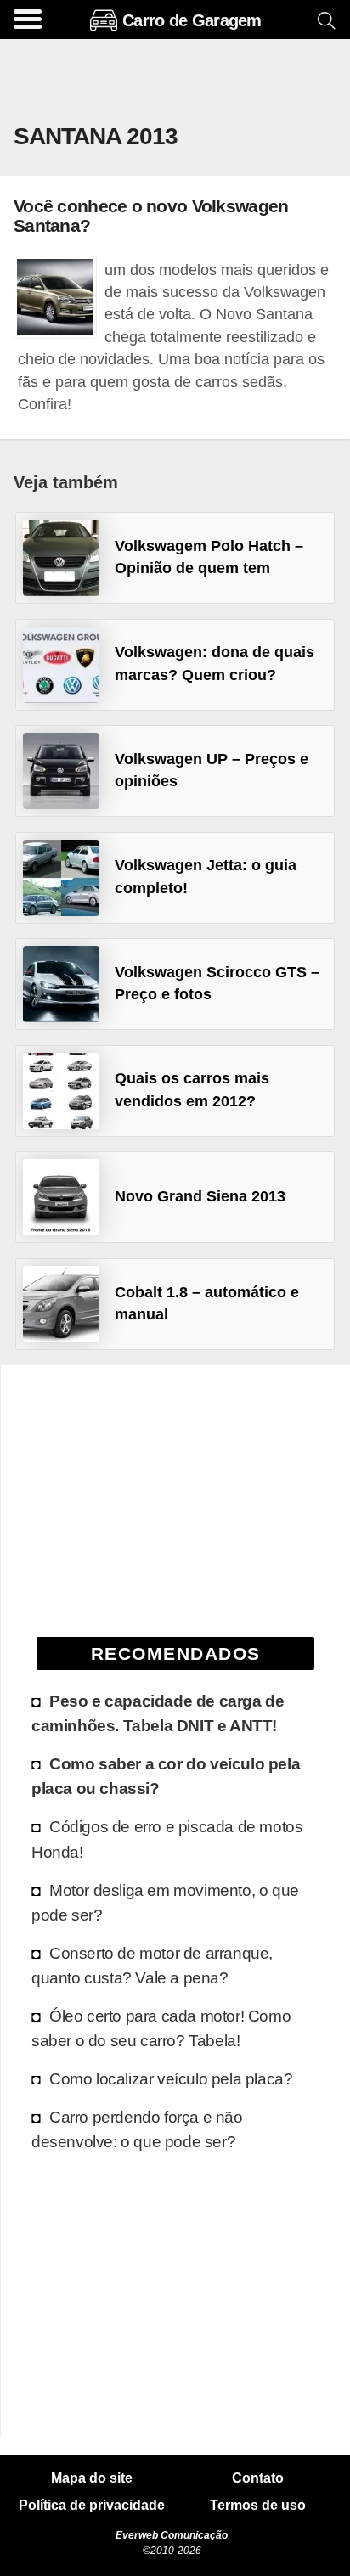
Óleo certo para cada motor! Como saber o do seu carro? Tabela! (161, 2028)
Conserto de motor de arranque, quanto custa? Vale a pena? (152, 1965)
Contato (258, 2478)
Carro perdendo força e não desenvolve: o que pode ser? (137, 2129)
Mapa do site (92, 2478)
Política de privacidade (92, 2506)
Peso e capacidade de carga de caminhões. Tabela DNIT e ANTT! (158, 1713)
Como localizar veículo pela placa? (171, 2078)
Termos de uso (258, 2506)
